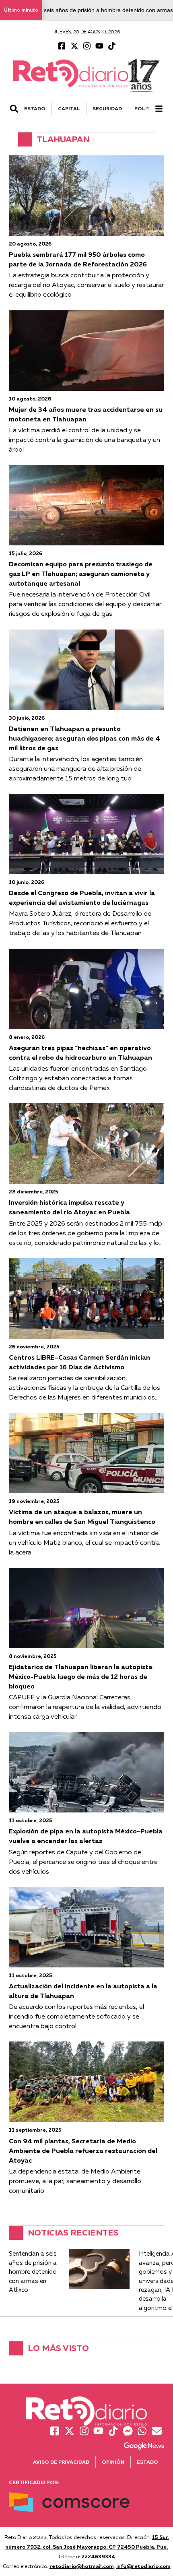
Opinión (113, 2462)
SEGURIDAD (107, 108)
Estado (147, 2462)
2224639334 (98, 2556)
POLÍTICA (147, 108)
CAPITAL (69, 108)
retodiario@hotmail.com (82, 2566)
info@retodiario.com (143, 2566)
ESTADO (35, 108)
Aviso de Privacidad (61, 2462)
